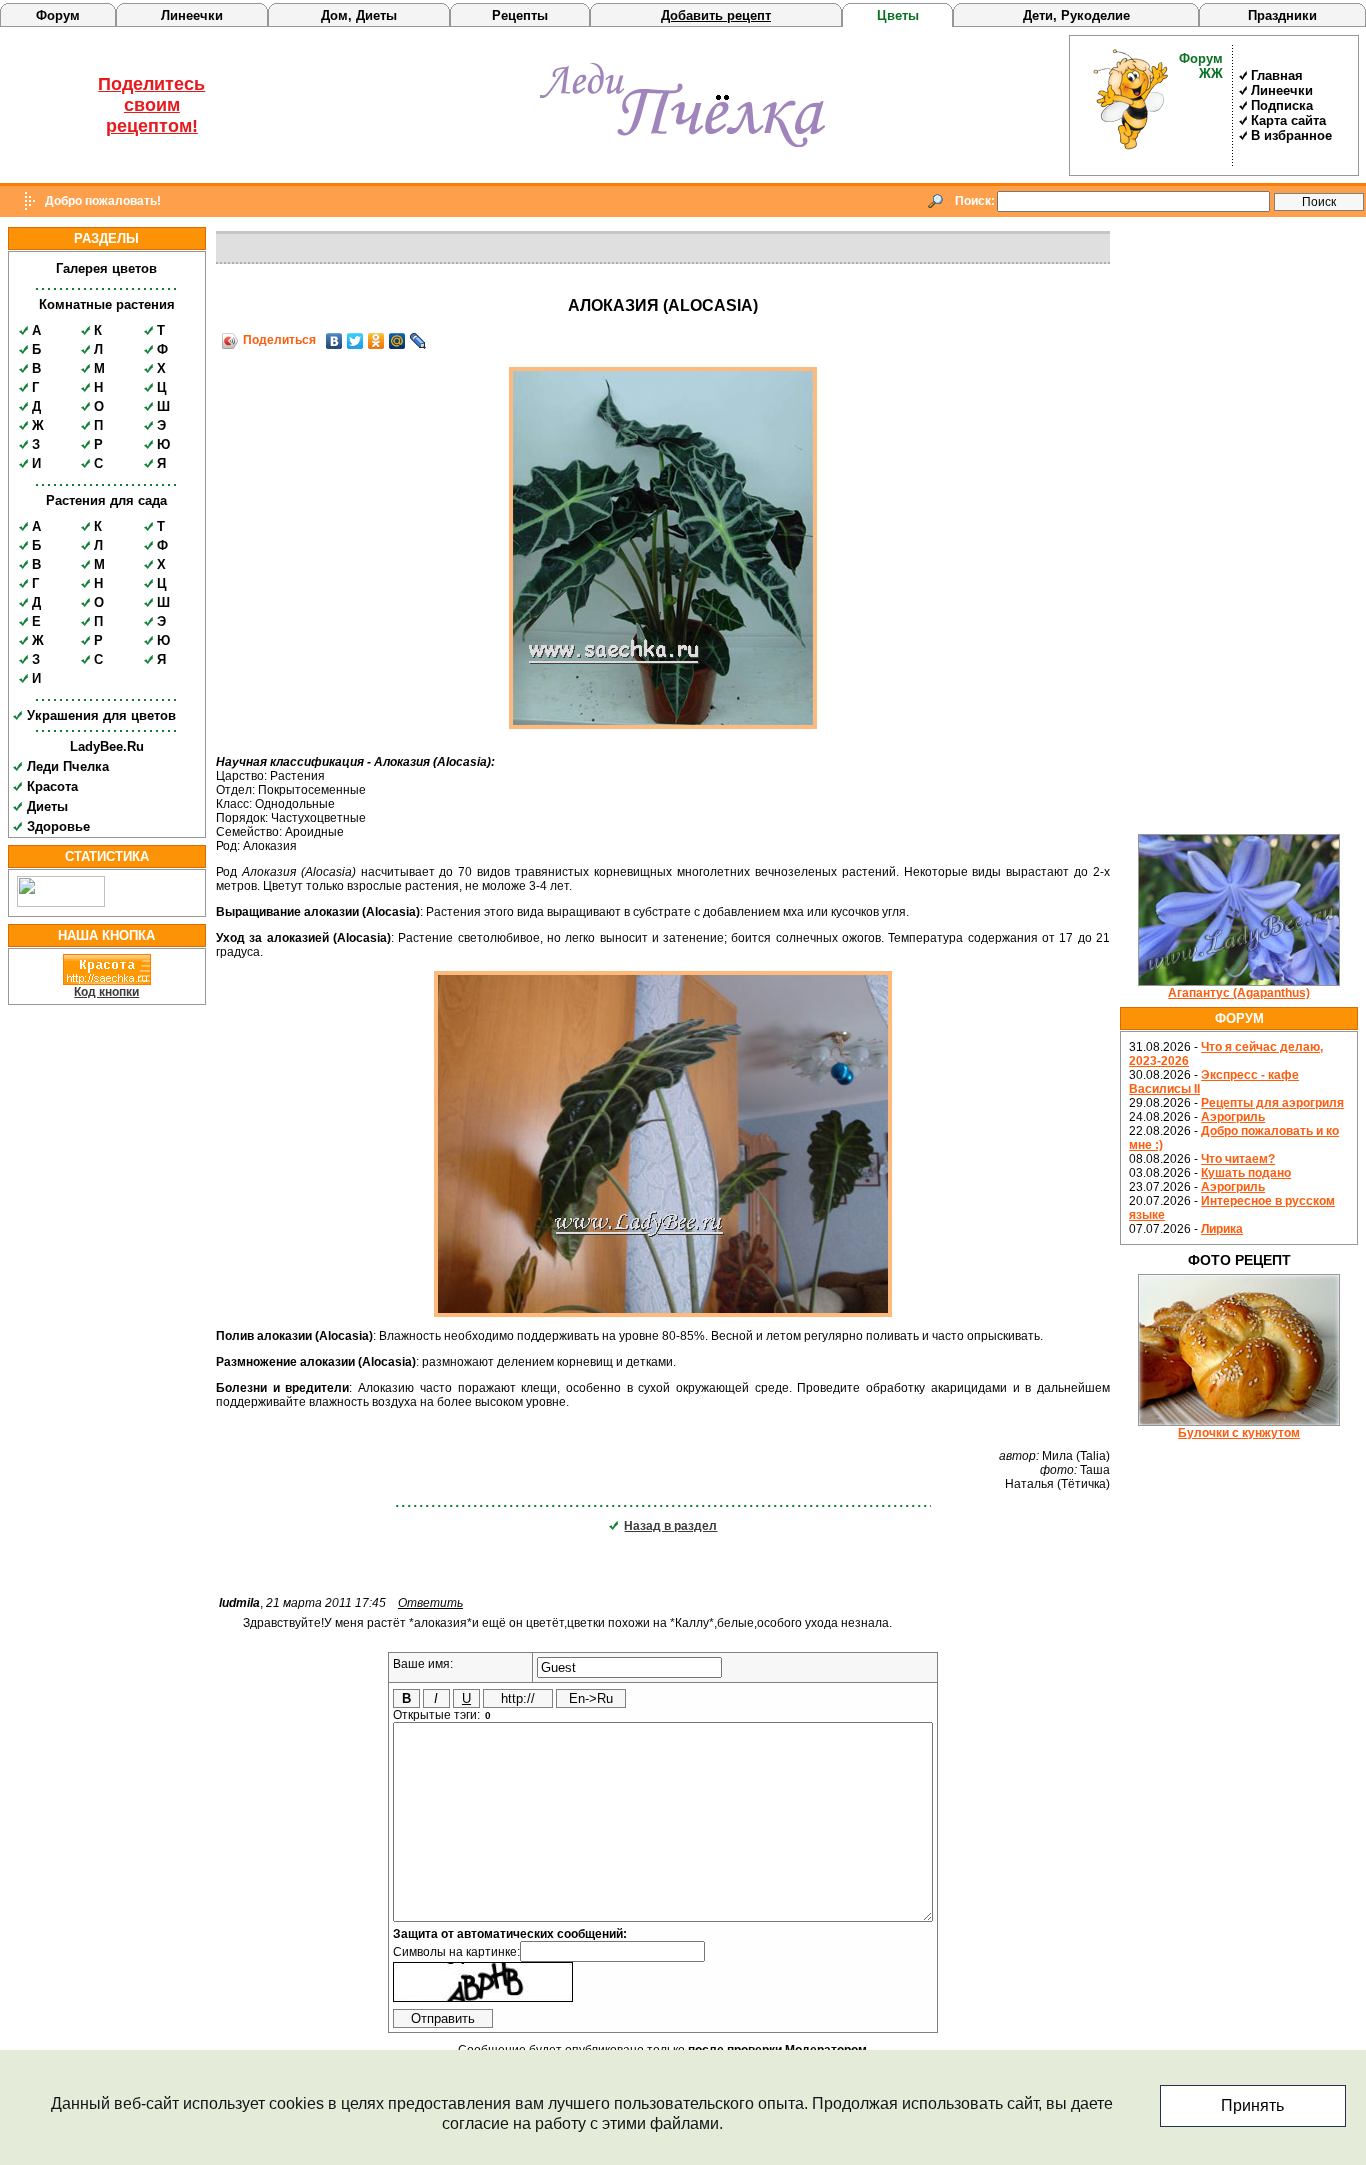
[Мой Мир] (397, 341)
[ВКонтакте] (334, 341)
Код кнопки (106, 992)
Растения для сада (106, 500)
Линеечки (192, 15)
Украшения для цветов (101, 715)
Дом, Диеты (359, 15)
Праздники (1282, 15)
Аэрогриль (1233, 1117)
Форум (58, 15)
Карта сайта (1288, 120)
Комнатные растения (107, 304)
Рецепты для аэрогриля (1272, 1103)
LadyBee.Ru (107, 746)
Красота (52, 786)
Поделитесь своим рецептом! (151, 105)
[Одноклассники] (376, 341)
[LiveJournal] (418, 341)
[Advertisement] (1239, 527)
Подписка (1282, 105)
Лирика (1222, 1229)
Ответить (430, 1603)
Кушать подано (1246, 1173)
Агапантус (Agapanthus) (1239, 993)
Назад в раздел (670, 1526)
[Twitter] (355, 341)
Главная (1277, 75)
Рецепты (520, 15)
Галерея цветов (106, 268)
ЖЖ (1211, 73)
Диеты (47, 806)
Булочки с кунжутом (1239, 1433)
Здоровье (58, 826)
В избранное (1291, 135)
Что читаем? (1238, 1159)
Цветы (898, 15)
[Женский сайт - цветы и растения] (682, 143)
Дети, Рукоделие (1076, 15)
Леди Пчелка (68, 766)
